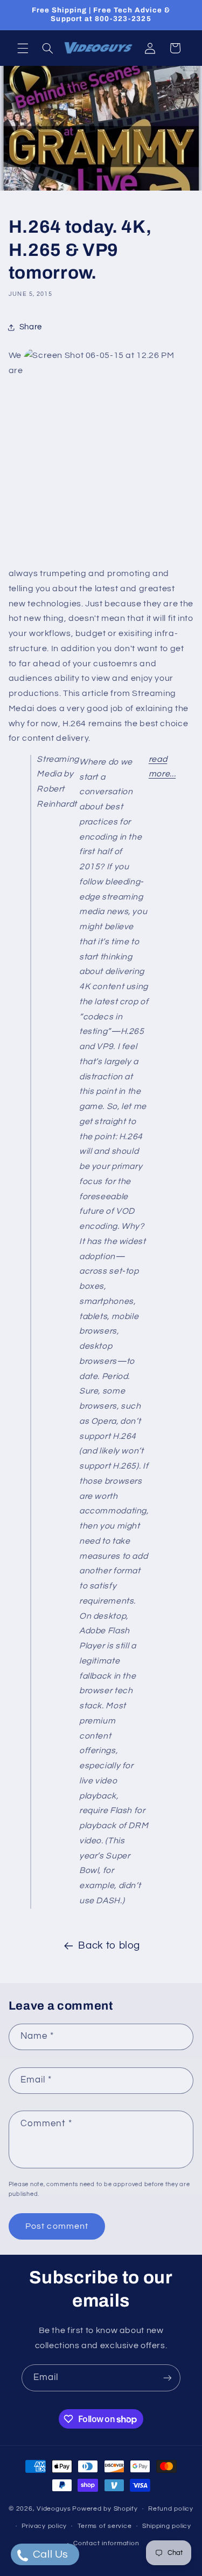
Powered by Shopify (105, 2509)
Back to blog (109, 1946)
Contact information (106, 2543)
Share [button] (31, 327)
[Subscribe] (168, 2378)
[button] (23, 48)
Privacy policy (44, 2526)
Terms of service (105, 2526)
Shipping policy (167, 2526)
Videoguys (54, 2509)
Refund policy (171, 2509)
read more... (162, 767)
